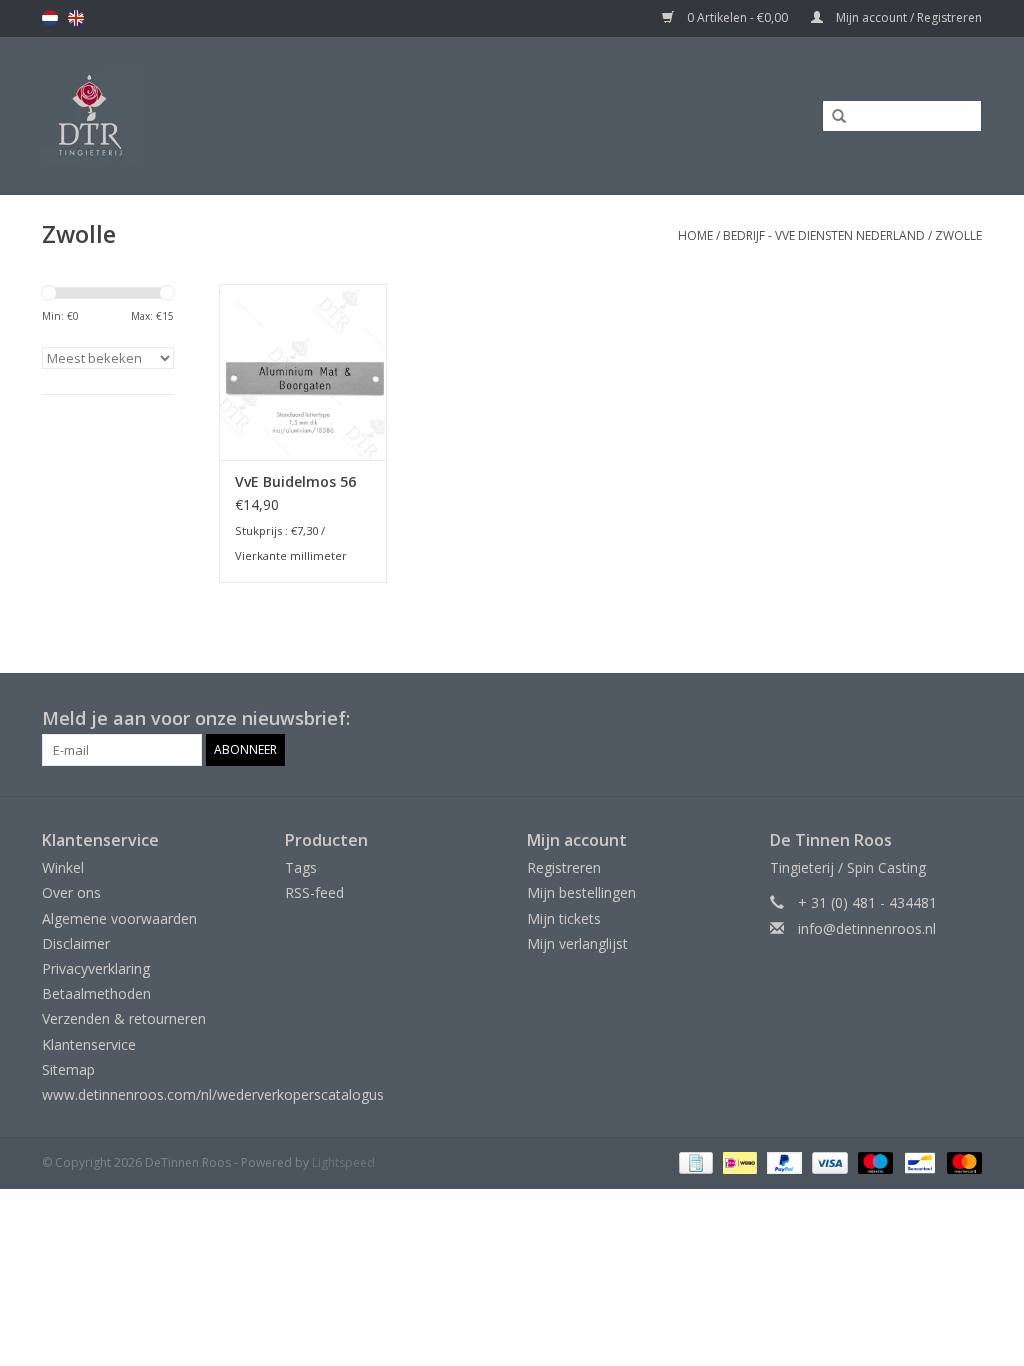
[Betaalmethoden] (694, 1161)
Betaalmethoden (96, 993)
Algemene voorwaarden (119, 918)
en (76, 18)
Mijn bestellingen (581, 892)
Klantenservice (89, 1044)
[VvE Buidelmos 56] (303, 372)
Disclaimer (76, 943)
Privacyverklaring (96, 968)
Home (695, 235)
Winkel (63, 867)
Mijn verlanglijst (577, 943)
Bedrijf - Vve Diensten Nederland (824, 235)
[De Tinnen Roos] (212, 115)
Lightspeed (343, 1162)
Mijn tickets (564, 918)
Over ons (71, 892)
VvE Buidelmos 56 (295, 481)
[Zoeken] (832, 117)
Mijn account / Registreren (907, 17)
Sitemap (68, 1069)
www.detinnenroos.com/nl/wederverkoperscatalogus (213, 1094)
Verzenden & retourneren (124, 1018)
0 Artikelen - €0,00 (737, 17)
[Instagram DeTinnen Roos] (966, 719)
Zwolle (958, 235)
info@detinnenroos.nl (867, 928)
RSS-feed (314, 892)
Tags (301, 867)
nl (50, 18)
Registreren (564, 867)
